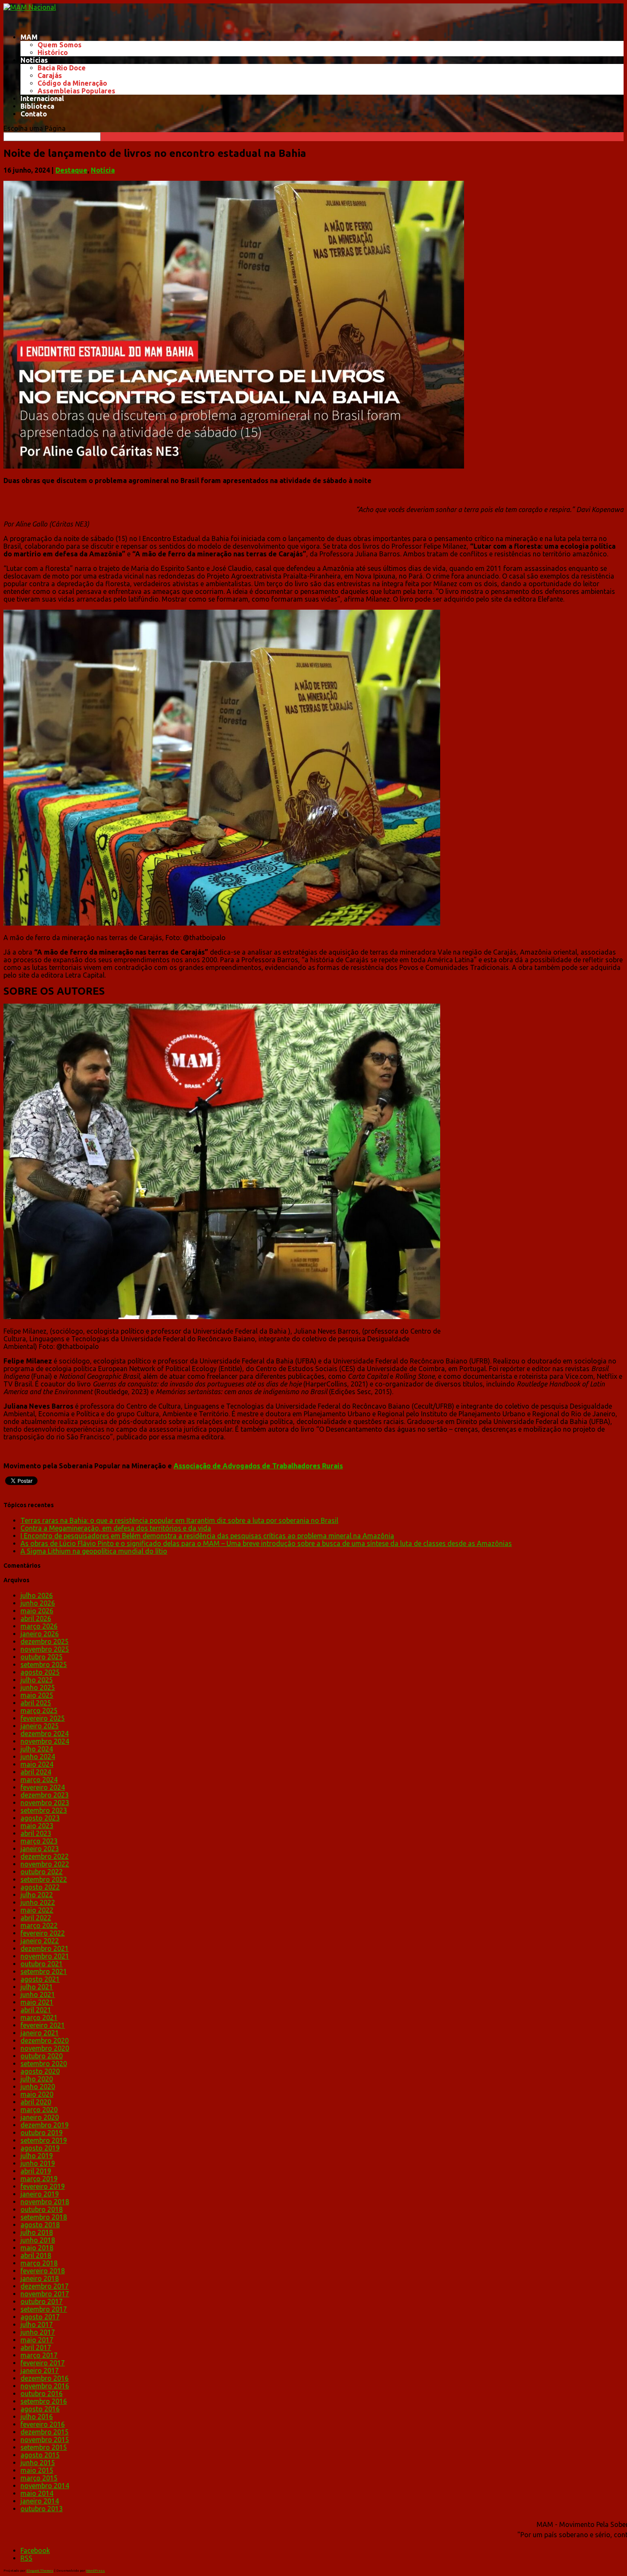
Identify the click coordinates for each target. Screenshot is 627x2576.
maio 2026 (37, 1611)
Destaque (71, 170)
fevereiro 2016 (43, 2424)
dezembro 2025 (45, 1641)
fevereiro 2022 (43, 1933)
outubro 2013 (42, 2509)
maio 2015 (37, 2470)
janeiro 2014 (40, 2501)
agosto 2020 (40, 2071)
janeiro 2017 (40, 2370)
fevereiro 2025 (43, 1718)
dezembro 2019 (45, 2125)
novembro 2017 (45, 2294)
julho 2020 (37, 2079)
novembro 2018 (45, 2202)
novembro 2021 (45, 1956)
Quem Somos (60, 45)
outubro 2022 (42, 1872)
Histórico (53, 52)
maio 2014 (37, 2493)
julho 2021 (37, 1987)
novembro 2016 (45, 2386)
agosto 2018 (40, 2225)
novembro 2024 (45, 1741)
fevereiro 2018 (43, 2271)
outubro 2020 (42, 2056)
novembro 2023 (45, 1803)
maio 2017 (37, 2340)
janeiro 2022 (40, 1941)
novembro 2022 (45, 1864)
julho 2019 (37, 2156)
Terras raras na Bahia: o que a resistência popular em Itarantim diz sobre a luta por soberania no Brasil (179, 1520)
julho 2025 (37, 1680)
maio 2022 (37, 1910)
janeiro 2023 (40, 1849)
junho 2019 (38, 2163)
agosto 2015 (40, 2455)
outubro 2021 (42, 1964)
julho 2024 (37, 1749)
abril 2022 (36, 1918)
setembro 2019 (44, 2140)
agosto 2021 (40, 1979)
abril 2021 (36, 2010)
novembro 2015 (45, 2440)
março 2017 (39, 2355)
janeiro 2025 (40, 1726)
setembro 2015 (44, 2447)
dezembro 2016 (45, 2378)
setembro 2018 (44, 2217)
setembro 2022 (44, 1879)
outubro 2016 (42, 2394)
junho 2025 (38, 1687)
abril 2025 (36, 1703)
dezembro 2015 (45, 2432)
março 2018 (39, 2263)
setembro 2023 (44, 1810)
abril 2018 (36, 2255)
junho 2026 (38, 1603)
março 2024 (39, 1780)
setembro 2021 (44, 1971)
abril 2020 (36, 2102)
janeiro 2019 (40, 2194)
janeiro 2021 (40, 2033)
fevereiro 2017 (43, 2363)
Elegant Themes (40, 2571)
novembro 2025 (45, 1649)
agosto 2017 (40, 2317)
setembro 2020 (44, 2064)
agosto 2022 (40, 1887)
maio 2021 (37, 2002)
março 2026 (39, 1626)
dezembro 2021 (45, 1948)
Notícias (34, 60)
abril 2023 (36, 1833)
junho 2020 (38, 2087)
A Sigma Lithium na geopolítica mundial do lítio (94, 1551)
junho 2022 (38, 1902)
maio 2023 (37, 1826)
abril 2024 (36, 1772)
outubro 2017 (42, 2301)
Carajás (50, 75)
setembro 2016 (44, 2401)
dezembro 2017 (45, 2286)
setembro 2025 (44, 1664)
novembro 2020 (45, 2048)
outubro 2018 (42, 2209)
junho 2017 (38, 2332)
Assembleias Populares (76, 91)
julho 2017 (37, 2324)
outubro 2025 (42, 1657)
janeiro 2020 (40, 2117)
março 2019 (39, 2179)
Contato (34, 114)
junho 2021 (38, 1994)
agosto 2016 (40, 2409)
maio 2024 (37, 1764)
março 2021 (39, 2017)
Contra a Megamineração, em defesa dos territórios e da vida (116, 1528)
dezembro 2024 (45, 1734)
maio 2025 (37, 1695)
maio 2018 (37, 2248)
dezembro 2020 (45, 2041)
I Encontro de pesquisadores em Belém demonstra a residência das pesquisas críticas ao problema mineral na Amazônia (207, 1536)
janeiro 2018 (40, 2278)
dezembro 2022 (45, 1856)
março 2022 (39, 1925)
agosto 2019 (40, 2148)
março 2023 (39, 1841)
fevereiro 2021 (43, 2025)
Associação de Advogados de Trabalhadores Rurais (258, 1466)
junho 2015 (38, 2463)
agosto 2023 (40, 1818)
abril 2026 (36, 1618)
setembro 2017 (44, 2309)
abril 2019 (36, 2171)
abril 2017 (36, 2347)
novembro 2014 (45, 2486)
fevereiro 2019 (43, 2186)
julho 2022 (37, 1895)
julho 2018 (37, 2232)
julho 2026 (37, 1595)
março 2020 (39, 2110)
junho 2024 (38, 1757)
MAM (29, 37)
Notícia (103, 170)
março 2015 (39, 2478)
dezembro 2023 (45, 1795)
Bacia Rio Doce (62, 68)
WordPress (96, 2571)
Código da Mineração (72, 83)
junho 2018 (38, 2240)
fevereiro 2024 (43, 1787)
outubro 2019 (42, 2133)
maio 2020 (37, 2094)
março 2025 (39, 1711)
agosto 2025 (40, 1672)
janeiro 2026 (40, 1634)
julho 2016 (37, 2417)
